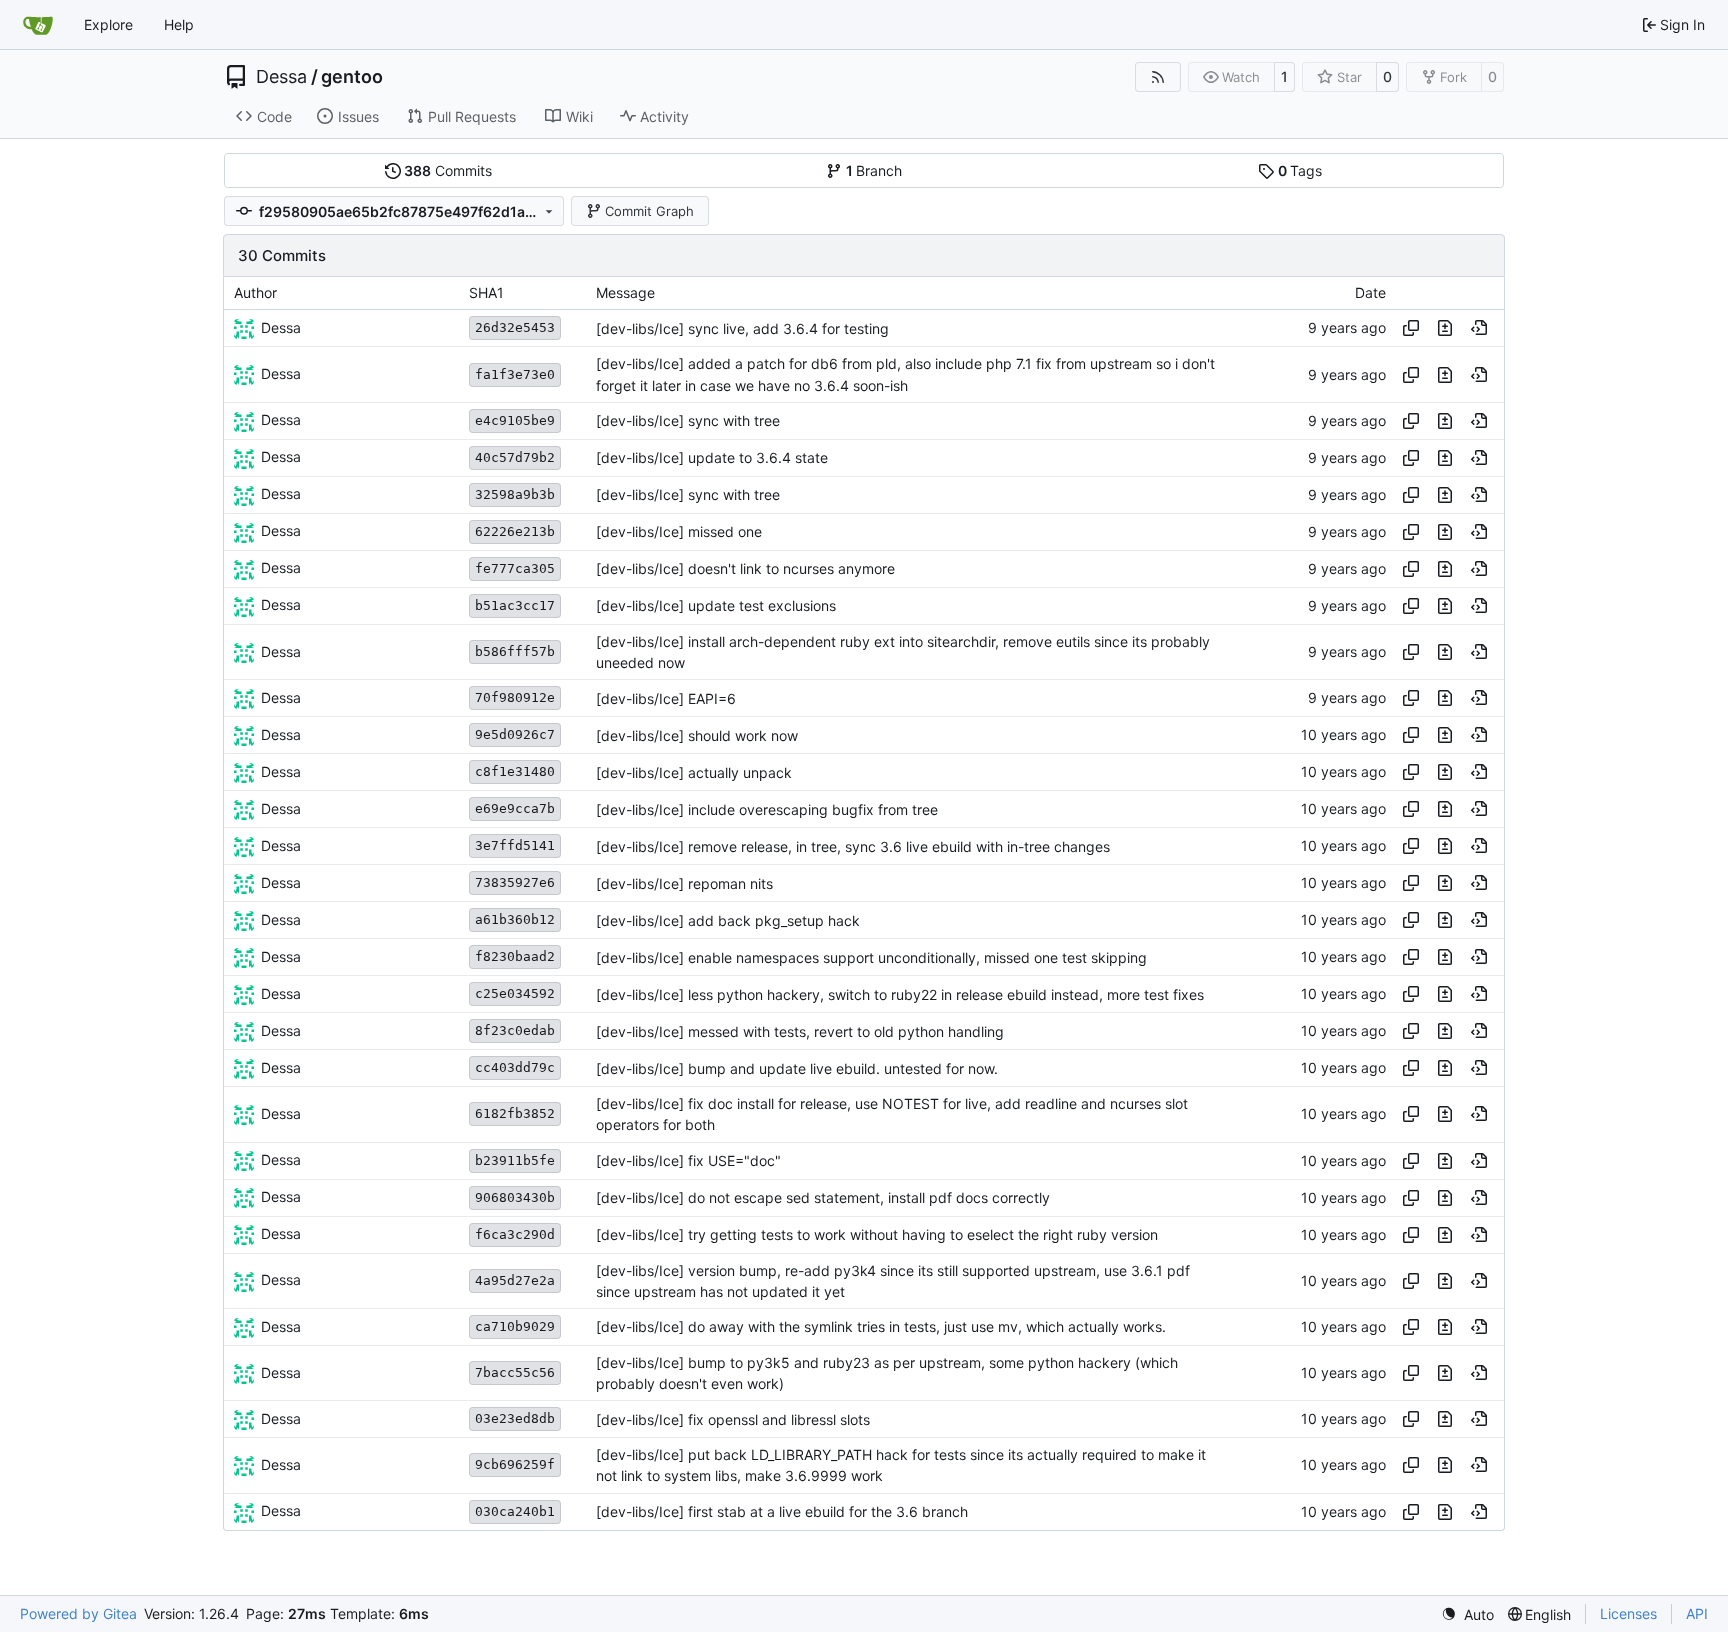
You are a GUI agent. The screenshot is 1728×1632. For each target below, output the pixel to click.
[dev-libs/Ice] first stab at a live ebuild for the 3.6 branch (782, 1511)
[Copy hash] (1411, 328)
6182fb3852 (515, 1113)
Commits (448, 170)
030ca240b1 (515, 1511)
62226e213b (515, 531)
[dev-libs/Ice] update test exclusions (716, 605)
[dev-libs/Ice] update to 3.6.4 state (712, 457)
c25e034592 (515, 993)
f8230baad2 (515, 956)
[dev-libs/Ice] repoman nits (684, 883)
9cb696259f (515, 1464)
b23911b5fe (515, 1160)
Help (179, 24)
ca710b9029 (515, 1326)
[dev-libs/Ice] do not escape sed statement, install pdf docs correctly (823, 1197)
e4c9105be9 (515, 420)
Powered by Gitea (78, 1613)
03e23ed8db (515, 1418)
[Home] (38, 25)
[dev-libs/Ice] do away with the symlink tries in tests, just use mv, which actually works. (881, 1326)
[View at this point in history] (1479, 328)
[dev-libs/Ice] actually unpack (694, 772)
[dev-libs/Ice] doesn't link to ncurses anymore (745, 568)
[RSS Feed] (1158, 77)
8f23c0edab (515, 1030)
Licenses (1628, 1613)
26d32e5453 (515, 327)
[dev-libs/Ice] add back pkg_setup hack (728, 920)
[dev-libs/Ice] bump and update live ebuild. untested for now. (797, 1068)
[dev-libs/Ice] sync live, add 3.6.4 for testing (742, 328)
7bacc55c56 (515, 1372)
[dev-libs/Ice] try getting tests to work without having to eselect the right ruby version (877, 1234)
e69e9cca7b (515, 808)
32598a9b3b (515, 494)
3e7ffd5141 (515, 845)
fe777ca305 (515, 568)
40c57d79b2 (515, 457)
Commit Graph (649, 211)
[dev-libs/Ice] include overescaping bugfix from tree (767, 809)
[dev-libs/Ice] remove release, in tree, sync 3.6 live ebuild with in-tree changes (853, 846)
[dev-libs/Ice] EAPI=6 (666, 698)
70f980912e (515, 697)
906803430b (515, 1197)
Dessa (281, 77)
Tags (1300, 170)
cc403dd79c (515, 1067)
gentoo (352, 77)
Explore (108, 24)
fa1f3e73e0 (515, 374)
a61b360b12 (515, 919)
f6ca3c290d (515, 1234)
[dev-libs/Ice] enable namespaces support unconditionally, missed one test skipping (871, 957)
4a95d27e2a (515, 1280)
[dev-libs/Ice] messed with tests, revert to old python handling (800, 1031)
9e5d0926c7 (515, 734)
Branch (874, 170)
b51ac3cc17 (515, 605)
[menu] (1467, 1614)
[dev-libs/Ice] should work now (697, 735)
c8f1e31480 (515, 771)
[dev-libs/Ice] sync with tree (688, 420)
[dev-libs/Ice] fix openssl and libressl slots (733, 1419)
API (1697, 1613)
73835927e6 (515, 882)
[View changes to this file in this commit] (1445, 328)
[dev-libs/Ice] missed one (679, 531)
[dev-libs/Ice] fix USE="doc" (688, 1160)
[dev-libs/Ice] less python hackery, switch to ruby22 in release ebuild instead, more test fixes (900, 994)
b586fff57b (515, 651)
